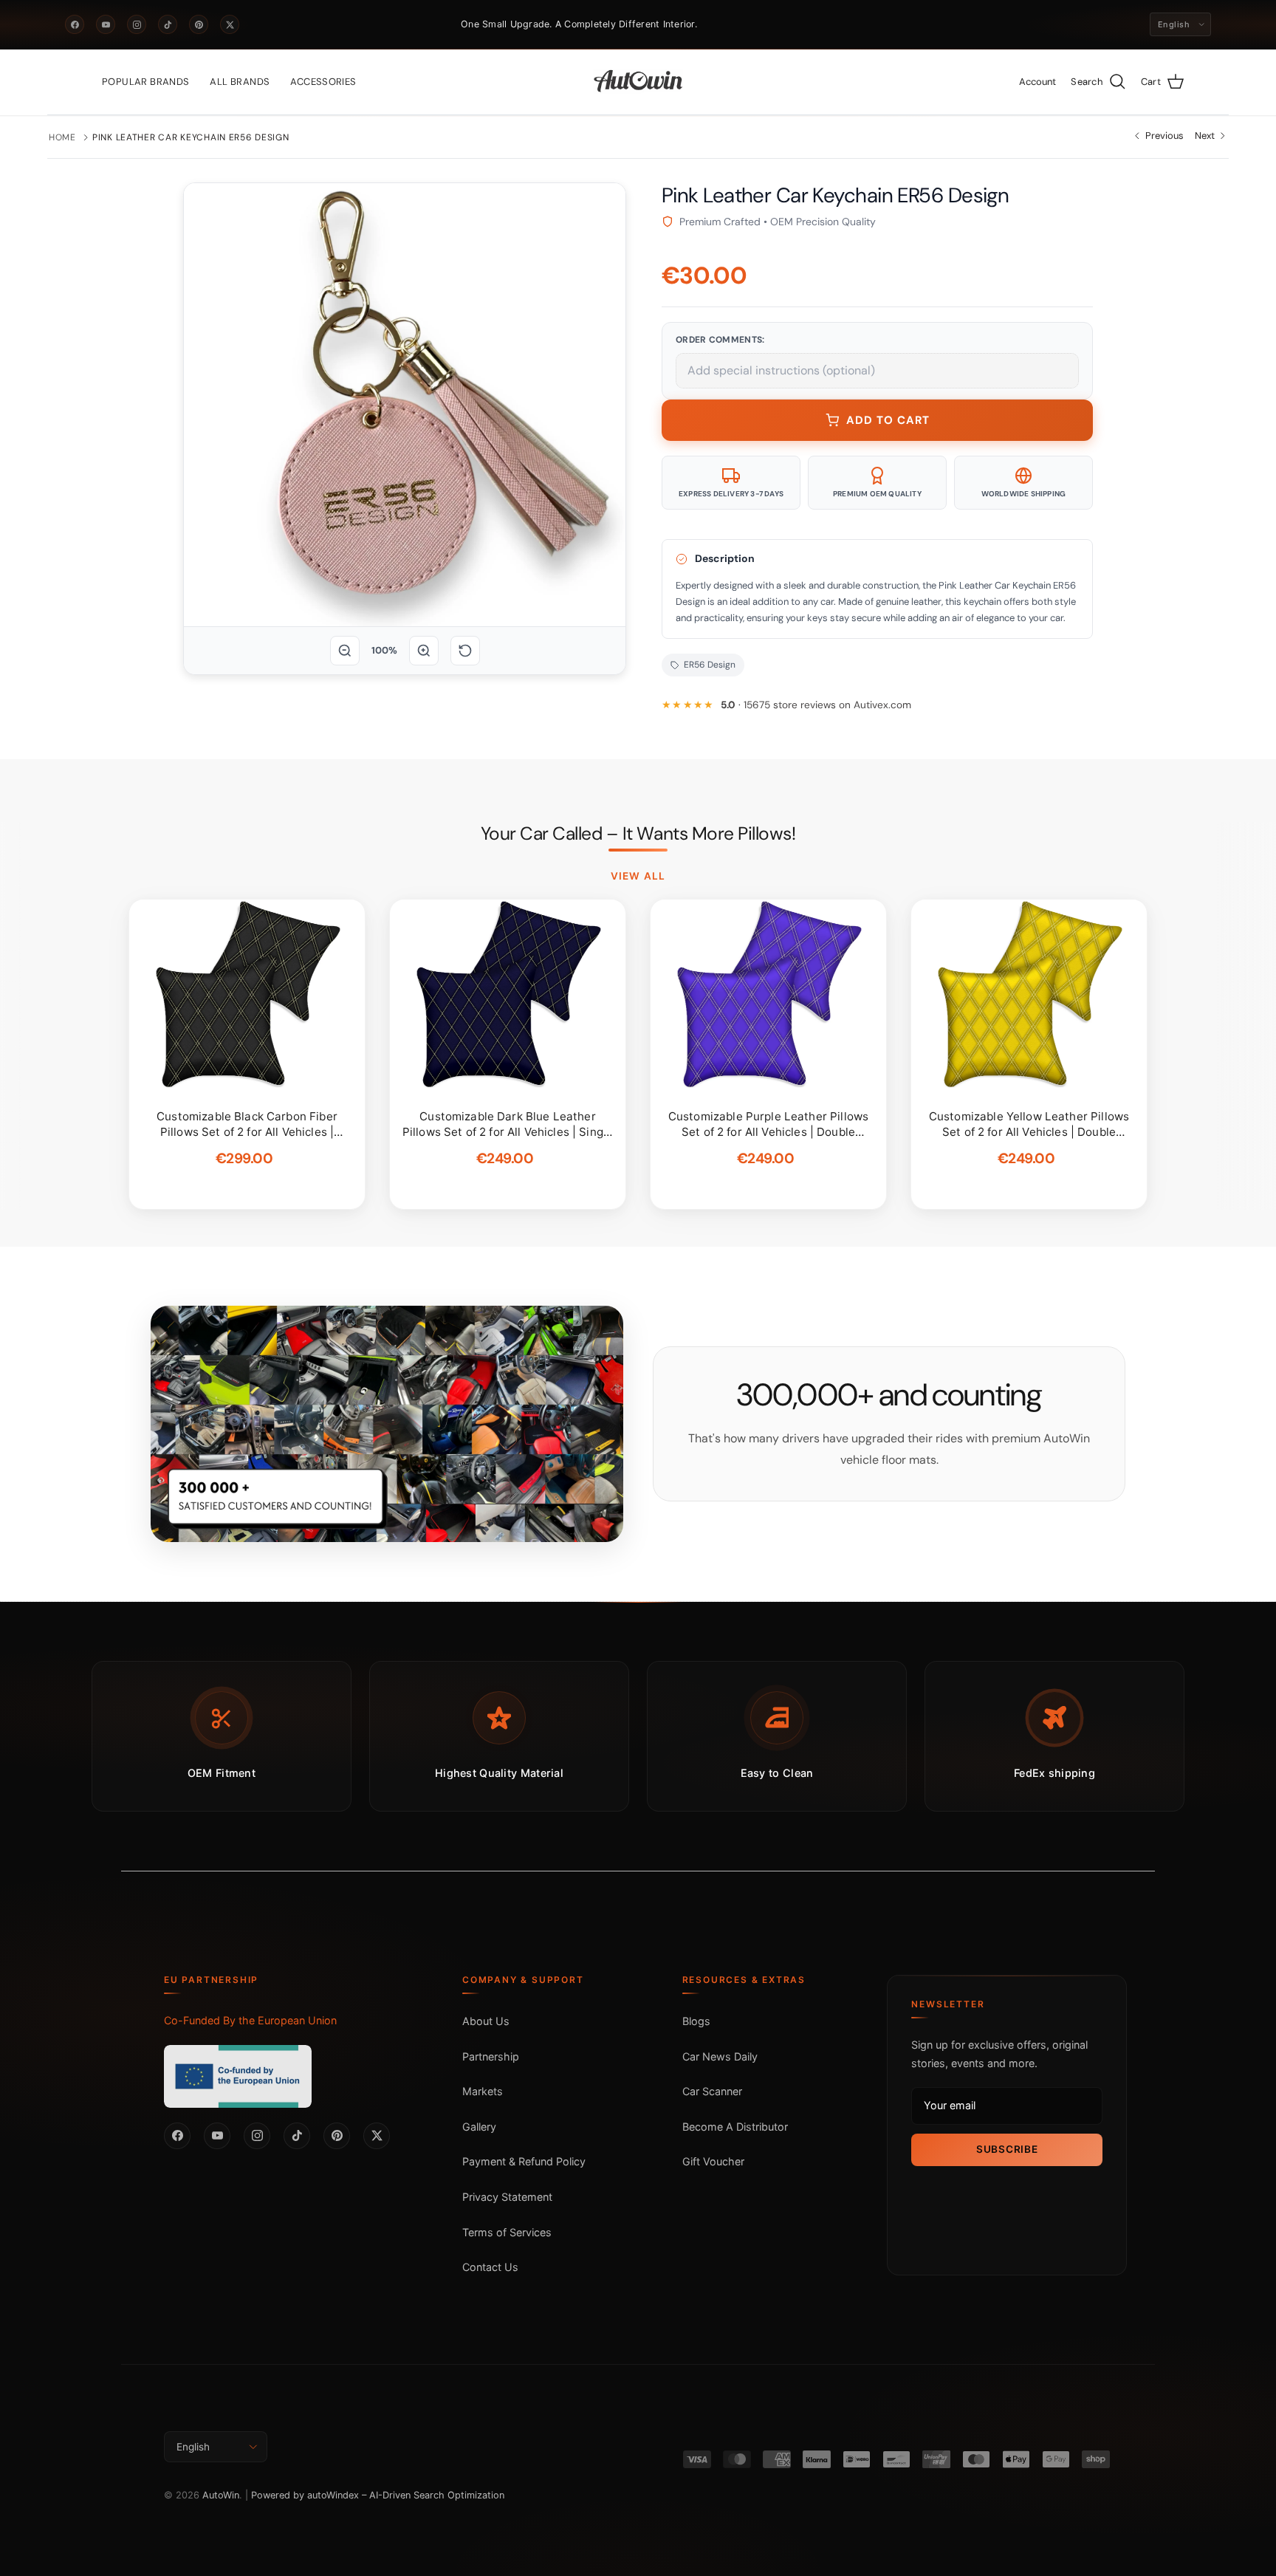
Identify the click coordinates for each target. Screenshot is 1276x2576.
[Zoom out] (345, 651)
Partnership (491, 2056)
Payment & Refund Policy (524, 2161)
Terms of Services (507, 2232)
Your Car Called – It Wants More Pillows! (638, 834)
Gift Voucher (713, 2161)
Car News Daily (720, 2056)
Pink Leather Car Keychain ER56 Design (191, 137)
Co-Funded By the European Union (250, 2020)
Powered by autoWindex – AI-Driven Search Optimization (378, 2495)
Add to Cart (888, 420)
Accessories (323, 82)
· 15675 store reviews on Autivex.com (816, 705)
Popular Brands (145, 82)
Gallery (479, 2127)
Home (62, 137)
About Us (486, 2021)
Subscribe (1007, 2149)
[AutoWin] (638, 82)
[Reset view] (465, 651)
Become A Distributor (735, 2127)
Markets (483, 2091)
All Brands (240, 82)
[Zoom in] (424, 651)
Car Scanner (712, 2091)
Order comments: (720, 340)
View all (638, 876)
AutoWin (221, 2495)
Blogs (696, 2021)
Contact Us (490, 2267)
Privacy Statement (507, 2197)
